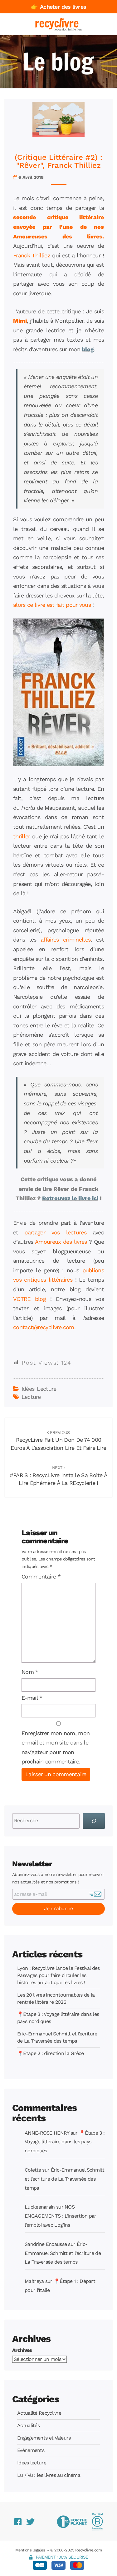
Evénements (31, 2450)
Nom (30, 1672)
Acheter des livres (63, 7)
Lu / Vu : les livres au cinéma (49, 2475)
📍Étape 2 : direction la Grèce (51, 2053)
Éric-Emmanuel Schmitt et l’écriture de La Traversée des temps (64, 2179)
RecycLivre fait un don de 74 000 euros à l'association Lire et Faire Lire (58, 1440)
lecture (31, 1397)
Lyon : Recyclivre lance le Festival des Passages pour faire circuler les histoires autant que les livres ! (58, 1975)
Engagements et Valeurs (44, 2438)
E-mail (32, 1698)
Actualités (28, 2425)
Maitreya (34, 2281)
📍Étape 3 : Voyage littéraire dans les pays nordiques (65, 2142)
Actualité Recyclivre (39, 2413)
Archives (22, 2350)
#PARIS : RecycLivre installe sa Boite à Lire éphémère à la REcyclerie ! (59, 1476)
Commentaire (41, 1576)
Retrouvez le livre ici (70, 1198)
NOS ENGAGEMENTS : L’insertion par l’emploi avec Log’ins (61, 2216)
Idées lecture (39, 1389)
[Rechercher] (94, 1821)
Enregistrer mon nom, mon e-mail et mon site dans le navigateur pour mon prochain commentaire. (56, 1747)
